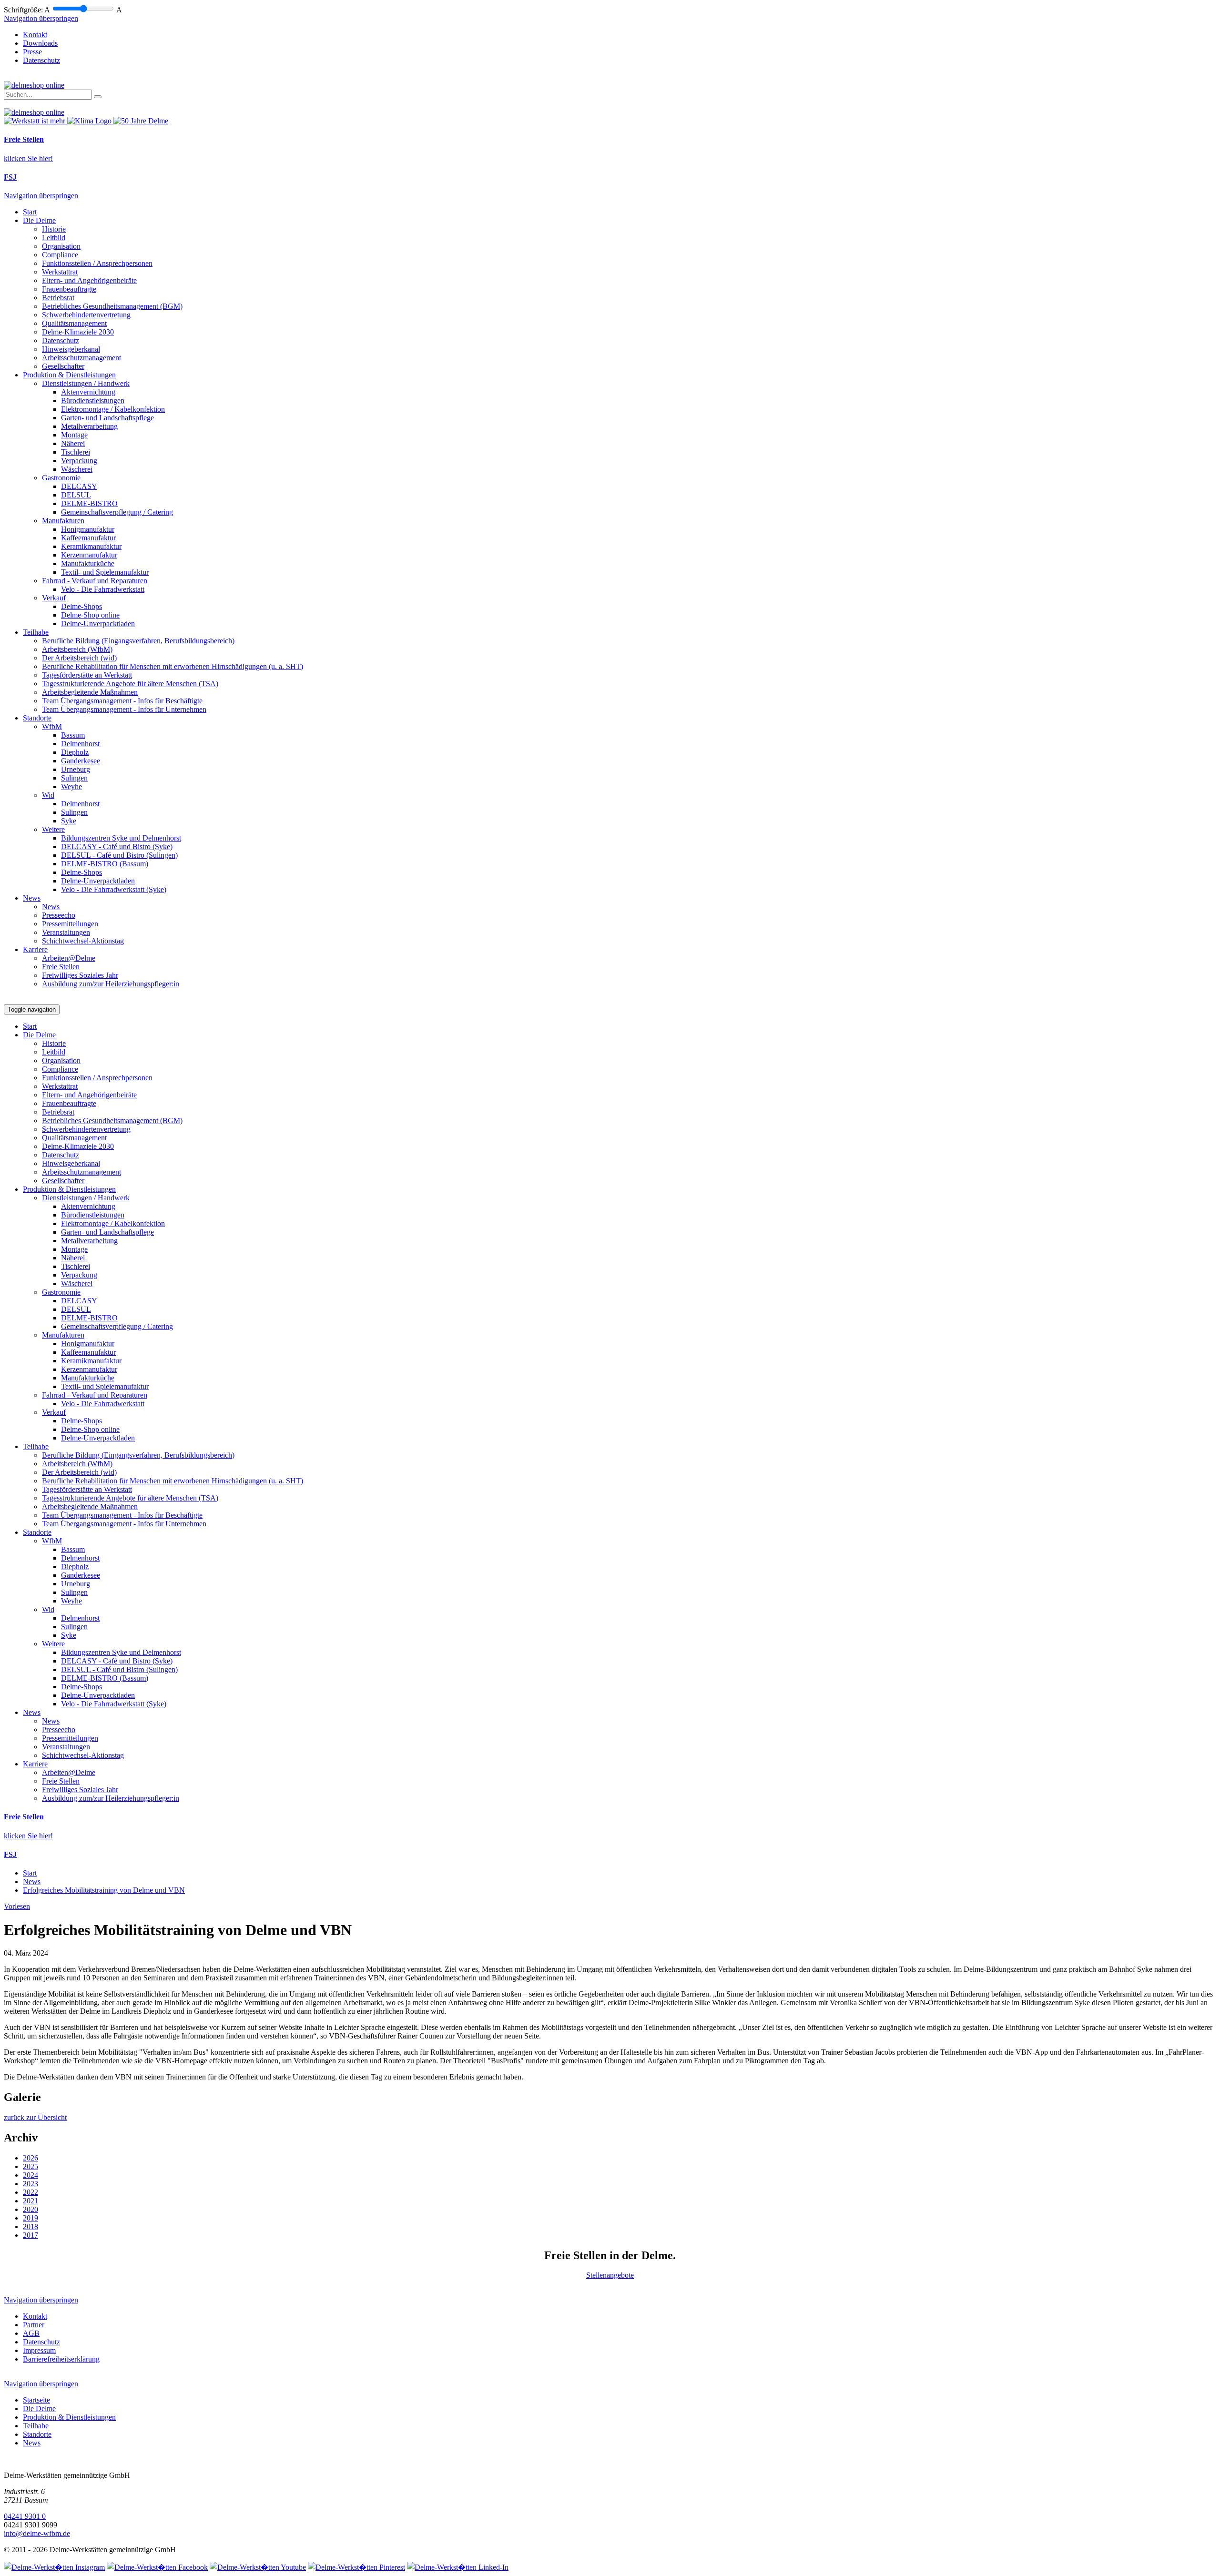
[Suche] (98, 97)
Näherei (73, 443)
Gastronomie (61, 478)
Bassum (73, 735)
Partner (34, 2325)
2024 (30, 2175)
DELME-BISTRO (89, 503)
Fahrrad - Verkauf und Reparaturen (95, 581)
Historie (54, 229)
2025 (30, 2166)
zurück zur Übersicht (35, 2117)
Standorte (37, 718)
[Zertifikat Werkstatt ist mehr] (36, 121)
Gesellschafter (63, 366)
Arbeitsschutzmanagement (81, 358)
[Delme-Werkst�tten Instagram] (54, 2567)
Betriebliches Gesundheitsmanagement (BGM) (112, 306)
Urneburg (76, 769)
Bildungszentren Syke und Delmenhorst (121, 838)
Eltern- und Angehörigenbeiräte (89, 280)
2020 (30, 2209)
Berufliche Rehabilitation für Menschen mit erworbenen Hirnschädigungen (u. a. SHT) (173, 666)
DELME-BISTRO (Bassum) (105, 864)
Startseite (36, 2400)
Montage (74, 435)
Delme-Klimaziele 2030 (78, 332)
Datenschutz (41, 60)
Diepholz (75, 752)
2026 (30, 2158)
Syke (69, 821)
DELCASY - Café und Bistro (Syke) (117, 847)
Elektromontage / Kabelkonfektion (113, 409)
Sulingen (74, 778)
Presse (32, 52)
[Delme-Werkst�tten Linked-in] (458, 2567)
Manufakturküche (88, 563)
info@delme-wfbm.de (37, 2533)
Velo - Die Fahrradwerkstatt (103, 589)
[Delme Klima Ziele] (90, 121)
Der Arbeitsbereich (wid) (79, 658)
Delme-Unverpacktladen (98, 624)
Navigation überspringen (41, 18)
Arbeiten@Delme (69, 958)
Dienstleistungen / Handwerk (86, 383)
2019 (30, 2218)
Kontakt (35, 35)
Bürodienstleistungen (93, 401)
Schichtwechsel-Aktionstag (83, 941)
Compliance (60, 255)
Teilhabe (36, 632)
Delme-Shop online (90, 615)
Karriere (35, 949)
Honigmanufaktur (88, 529)
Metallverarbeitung (89, 426)
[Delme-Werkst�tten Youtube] (258, 2567)
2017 (30, 2235)
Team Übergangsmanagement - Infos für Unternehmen (124, 709)
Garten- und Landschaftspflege (107, 418)
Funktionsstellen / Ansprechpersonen (97, 263)
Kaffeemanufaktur (88, 538)
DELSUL (76, 495)
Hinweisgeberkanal (71, 349)
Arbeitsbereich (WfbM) (77, 649)
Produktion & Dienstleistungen (69, 375)
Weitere (53, 829)
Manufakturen (63, 521)
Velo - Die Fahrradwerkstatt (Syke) (114, 889)
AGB (31, 2333)
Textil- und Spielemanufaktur (105, 572)
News (32, 898)
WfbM (52, 726)
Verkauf (54, 598)
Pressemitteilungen (70, 924)
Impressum (39, 2350)
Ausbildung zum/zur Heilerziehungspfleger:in (111, 984)
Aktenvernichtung (88, 392)
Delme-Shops (81, 606)
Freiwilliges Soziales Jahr (80, 975)
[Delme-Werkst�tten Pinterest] (356, 2567)
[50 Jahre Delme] (141, 121)
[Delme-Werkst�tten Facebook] (157, 2567)
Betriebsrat (58, 298)
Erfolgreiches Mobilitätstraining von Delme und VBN (104, 1890)
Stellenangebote (610, 2275)
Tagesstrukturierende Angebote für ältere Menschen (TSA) (130, 684)
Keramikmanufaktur (91, 546)
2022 (30, 2192)
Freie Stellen (61, 967)
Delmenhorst (80, 744)
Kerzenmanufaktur (89, 555)
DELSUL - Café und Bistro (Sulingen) (119, 855)
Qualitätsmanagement (74, 323)
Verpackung (79, 461)
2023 (30, 2184)
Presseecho (59, 915)
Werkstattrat (60, 272)
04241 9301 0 (25, 2516)
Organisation (61, 246)
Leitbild (54, 238)
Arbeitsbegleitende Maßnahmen (90, 692)
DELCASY (79, 486)
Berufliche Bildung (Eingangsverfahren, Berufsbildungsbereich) (138, 641)
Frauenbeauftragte (69, 289)
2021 (30, 2201)
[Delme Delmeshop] (34, 85)
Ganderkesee (81, 761)
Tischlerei (76, 452)
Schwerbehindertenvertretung (86, 315)
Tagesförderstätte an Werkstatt (87, 675)
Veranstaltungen (66, 932)
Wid (48, 795)
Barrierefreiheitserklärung (61, 2359)
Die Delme (39, 220)
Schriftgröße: (23, 10)
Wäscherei (77, 469)
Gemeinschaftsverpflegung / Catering (117, 512)
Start (30, 212)
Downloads (40, 43)
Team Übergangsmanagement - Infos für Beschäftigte (122, 701)
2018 (30, 2226)
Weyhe (71, 786)
